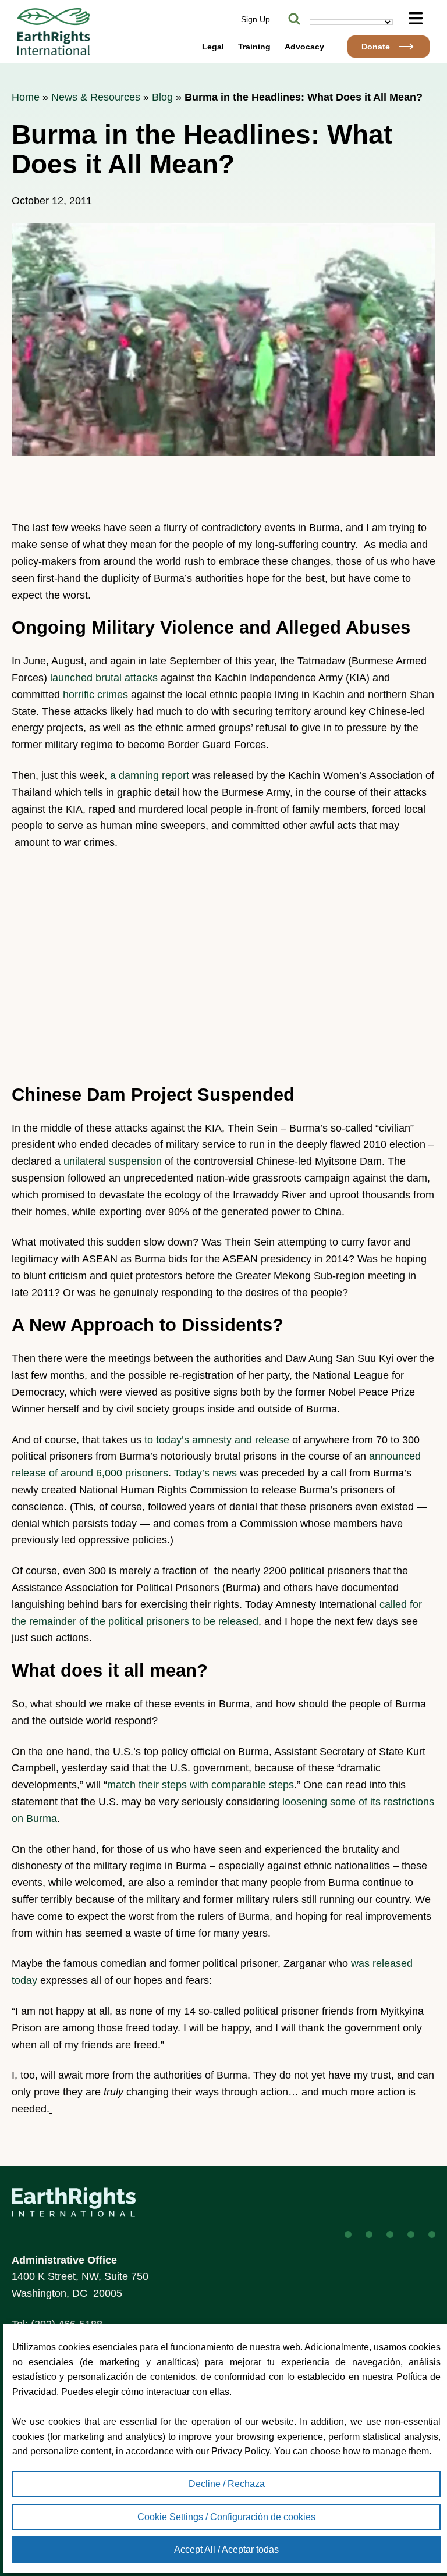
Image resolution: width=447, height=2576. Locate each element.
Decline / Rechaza (227, 2484)
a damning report (150, 775)
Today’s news (205, 1473)
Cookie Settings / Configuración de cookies (226, 2517)
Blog (162, 97)
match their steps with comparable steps (201, 1785)
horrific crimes (95, 695)
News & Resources (96, 97)
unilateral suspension (113, 1161)
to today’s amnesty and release (217, 1440)
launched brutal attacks (104, 678)
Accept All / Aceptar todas (226, 2550)
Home (26, 97)
